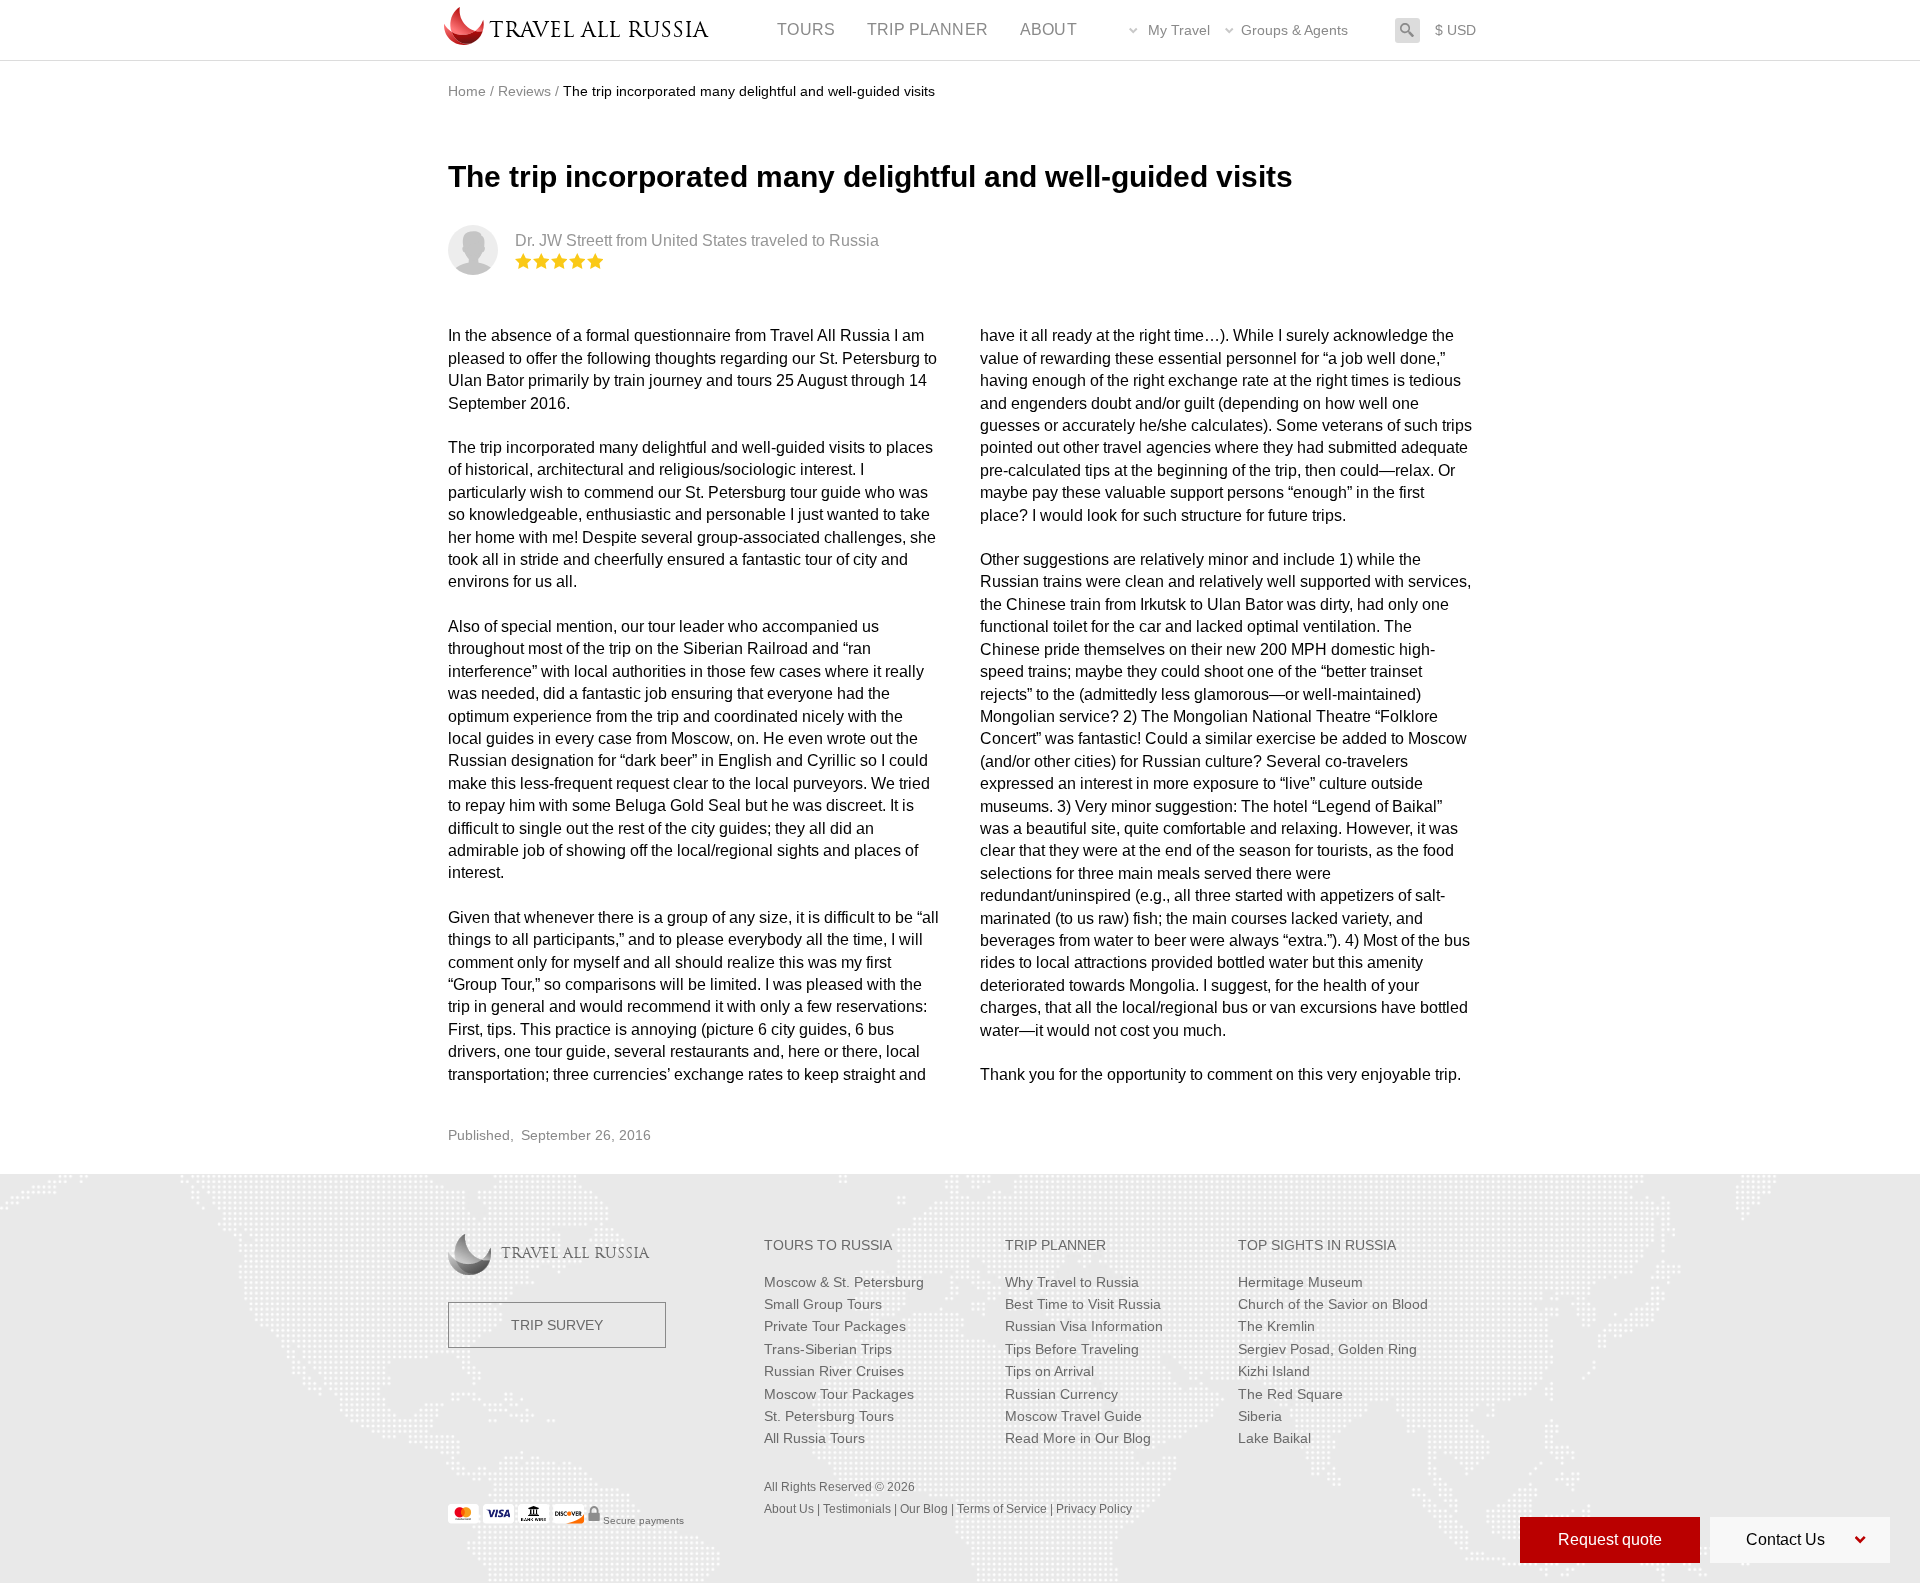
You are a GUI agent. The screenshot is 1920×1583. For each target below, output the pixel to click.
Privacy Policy (1094, 1509)
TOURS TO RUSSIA (828, 1245)
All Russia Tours (814, 1438)
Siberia (1260, 1416)
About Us (789, 1509)
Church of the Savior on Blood (1333, 1304)
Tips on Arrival (1049, 1371)
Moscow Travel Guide (1073, 1416)
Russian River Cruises (834, 1371)
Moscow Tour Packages (839, 1394)
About (1048, 29)
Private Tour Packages (835, 1326)
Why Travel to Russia (1072, 1282)
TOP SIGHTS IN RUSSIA (1317, 1245)
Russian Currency (1061, 1394)
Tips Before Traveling (1072, 1349)
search (1407, 28)
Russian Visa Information (1084, 1326)
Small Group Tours (823, 1304)
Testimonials (857, 1509)
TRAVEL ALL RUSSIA (575, 1254)
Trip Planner (927, 29)
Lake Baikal (1274, 1438)
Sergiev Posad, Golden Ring (1327, 1349)
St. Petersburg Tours (829, 1416)
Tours (806, 29)
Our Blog (924, 1509)
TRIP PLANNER (1055, 1245)
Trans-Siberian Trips (828, 1349)
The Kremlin (1276, 1326)
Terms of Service (1002, 1509)
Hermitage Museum (1300, 1282)
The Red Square (1290, 1394)
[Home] (464, 30)
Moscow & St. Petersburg (844, 1282)
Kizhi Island (1274, 1371)
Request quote (1610, 1539)
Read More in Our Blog (1078, 1438)
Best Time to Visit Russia (1083, 1304)
